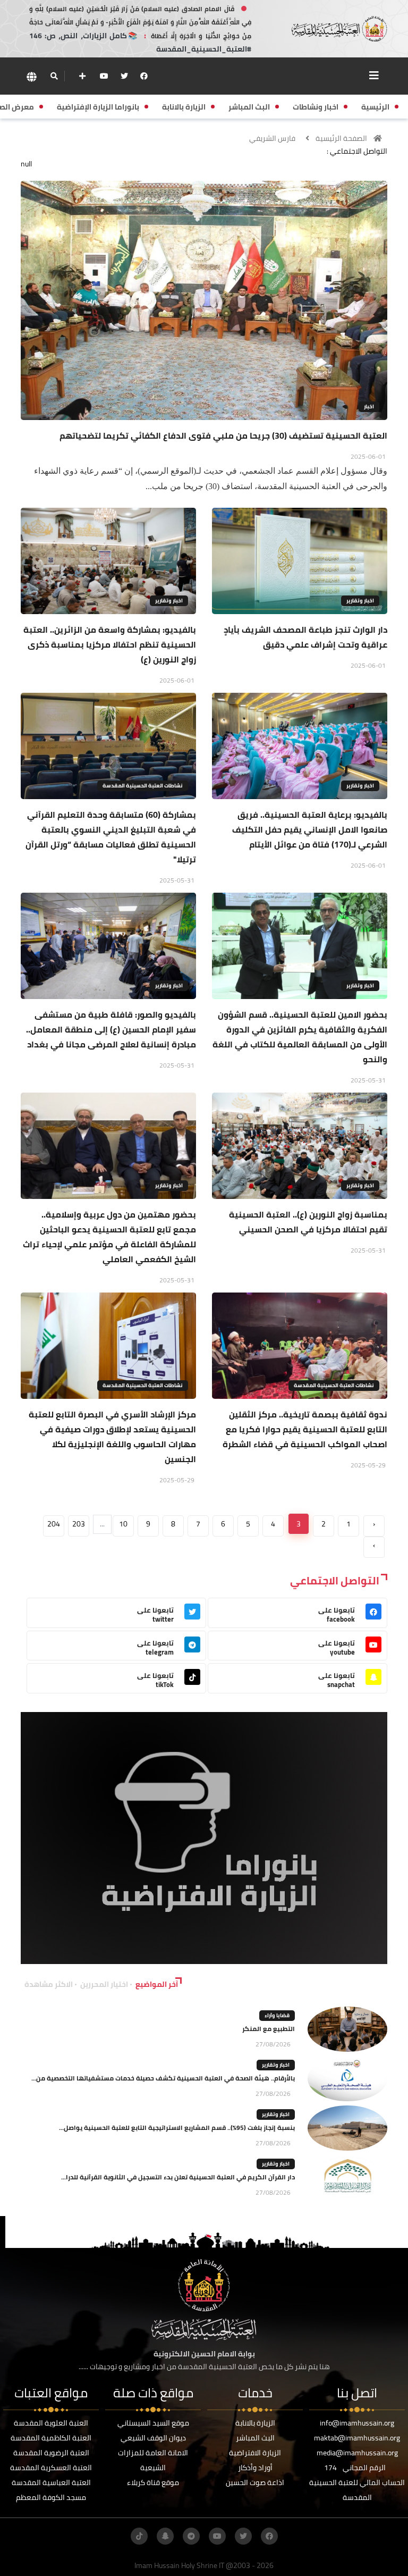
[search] (54, 76)
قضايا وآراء (277, 2015)
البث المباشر (255, 2438)
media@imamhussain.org (357, 2453)
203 (79, 1524)
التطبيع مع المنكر (269, 2029)
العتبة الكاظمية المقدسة (51, 2438)
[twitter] (124, 76)
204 (54, 1524)
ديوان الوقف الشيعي (153, 2438)
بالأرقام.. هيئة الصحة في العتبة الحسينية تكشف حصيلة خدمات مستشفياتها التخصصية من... (163, 2078)
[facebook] (144, 76)
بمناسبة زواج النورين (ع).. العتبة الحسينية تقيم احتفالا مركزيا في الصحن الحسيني (308, 1222)
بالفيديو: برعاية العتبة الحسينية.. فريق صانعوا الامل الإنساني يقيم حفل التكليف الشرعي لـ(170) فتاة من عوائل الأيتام (310, 829)
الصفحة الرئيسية (341, 138)
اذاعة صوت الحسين (255, 2482)
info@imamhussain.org (357, 2423)
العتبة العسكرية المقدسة (51, 2468)
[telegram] (191, 2536)
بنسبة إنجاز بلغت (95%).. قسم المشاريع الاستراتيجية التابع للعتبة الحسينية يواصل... (177, 2128)
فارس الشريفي (272, 138)
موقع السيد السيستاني (153, 2423)
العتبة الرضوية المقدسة (51, 2453)
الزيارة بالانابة (255, 2423)
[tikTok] (139, 2536)
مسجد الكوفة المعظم (51, 2497)
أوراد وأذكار (255, 2468)
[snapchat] (165, 2536)
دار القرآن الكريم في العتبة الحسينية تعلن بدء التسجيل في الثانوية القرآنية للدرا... (178, 2177)
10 (123, 1524)
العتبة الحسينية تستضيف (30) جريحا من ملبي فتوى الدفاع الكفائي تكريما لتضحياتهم (223, 435)
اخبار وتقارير (360, 601)
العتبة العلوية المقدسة (51, 2423)
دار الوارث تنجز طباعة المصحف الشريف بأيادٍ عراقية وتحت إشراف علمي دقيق (305, 637)
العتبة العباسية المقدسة (51, 2482)
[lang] (31, 76)
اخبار (369, 406)
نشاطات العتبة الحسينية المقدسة (143, 786)
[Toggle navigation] (374, 75)
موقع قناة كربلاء (153, 2482)
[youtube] (104, 76)
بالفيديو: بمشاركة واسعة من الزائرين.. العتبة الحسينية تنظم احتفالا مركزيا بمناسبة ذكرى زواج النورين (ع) (110, 644)
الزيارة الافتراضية (255, 2453)
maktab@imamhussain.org (357, 2438)
